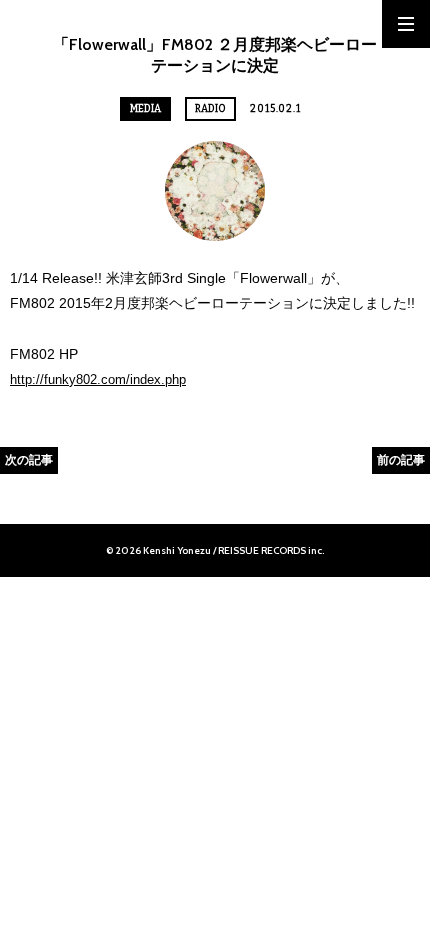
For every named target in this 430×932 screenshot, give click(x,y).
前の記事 (401, 459)
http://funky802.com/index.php (98, 379)
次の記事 (29, 459)
